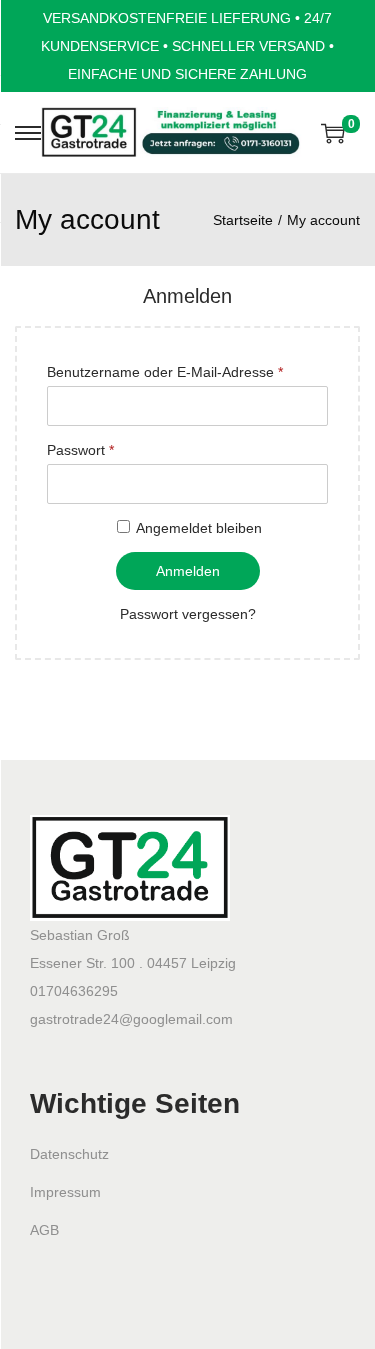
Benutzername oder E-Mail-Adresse (165, 372)
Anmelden (188, 571)
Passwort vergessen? (188, 614)
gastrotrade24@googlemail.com (131, 1019)
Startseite (243, 220)
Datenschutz (69, 1154)
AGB (44, 1230)
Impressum (65, 1192)
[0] (333, 133)
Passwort (80, 450)
